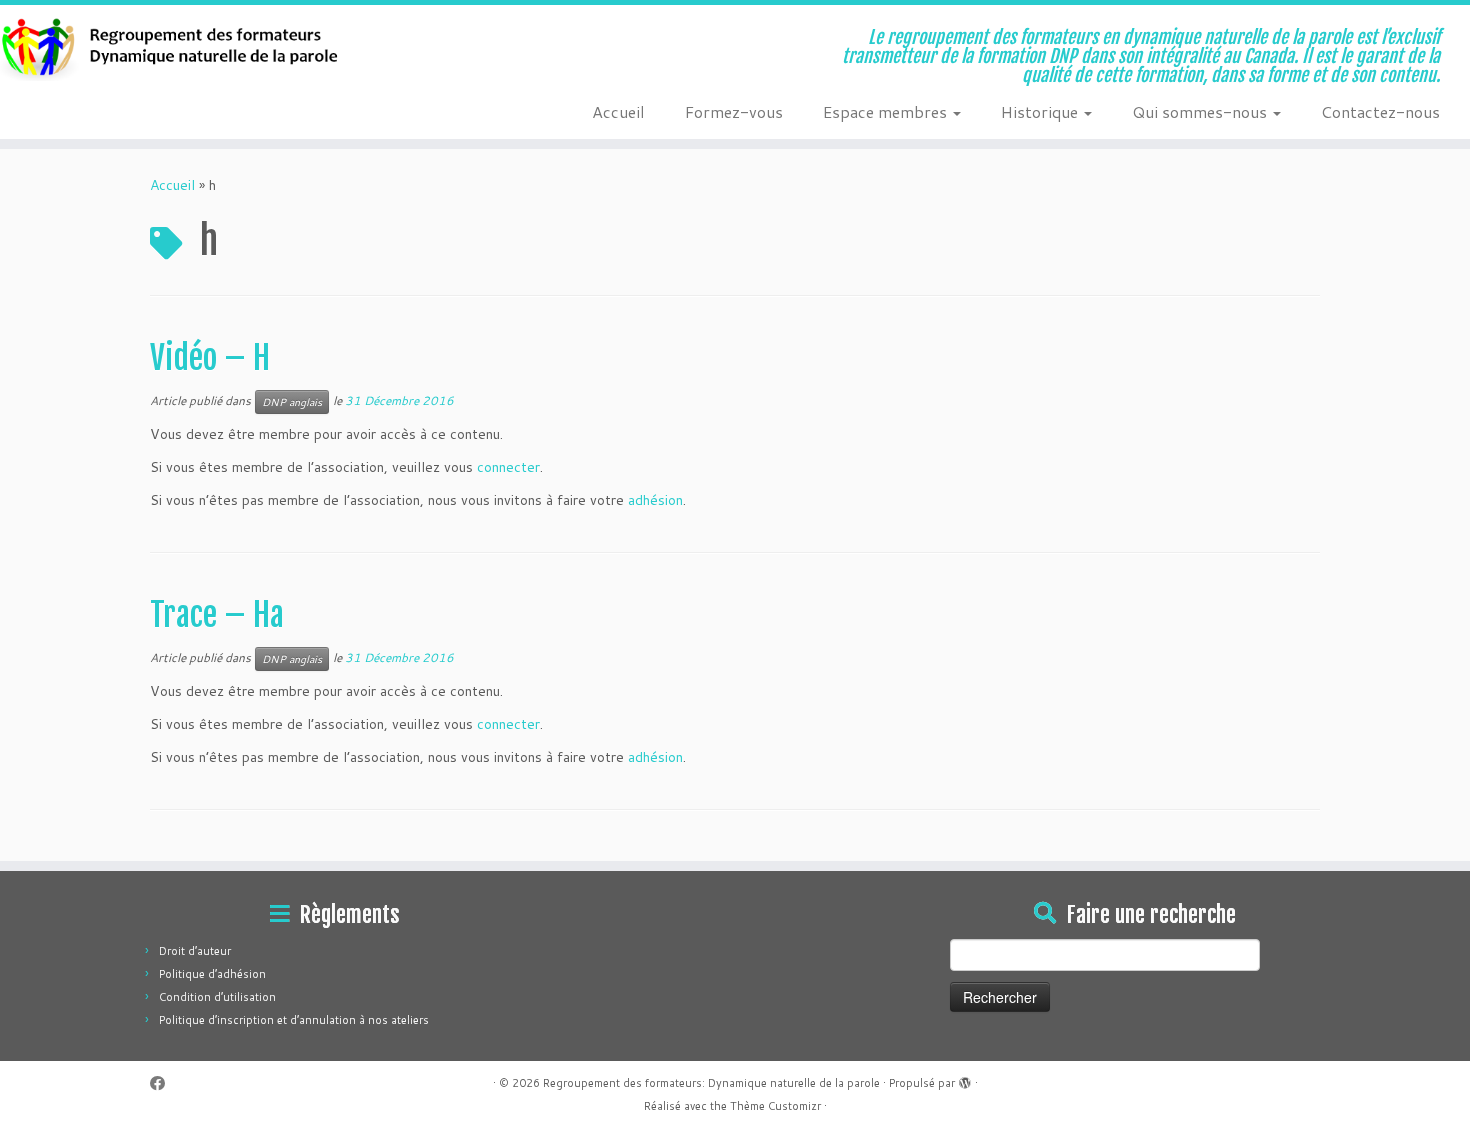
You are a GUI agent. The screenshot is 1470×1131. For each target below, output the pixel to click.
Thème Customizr (775, 1106)
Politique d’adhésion (212, 974)
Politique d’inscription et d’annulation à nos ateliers (294, 1020)
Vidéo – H (210, 358)
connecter (508, 467)
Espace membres (887, 111)
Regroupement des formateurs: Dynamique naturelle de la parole (711, 1083)
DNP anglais (292, 402)
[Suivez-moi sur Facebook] (164, 1083)
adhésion (655, 500)
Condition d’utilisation (217, 997)
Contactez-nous (1380, 111)
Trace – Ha (217, 615)
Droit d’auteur (195, 951)
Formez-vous (734, 111)
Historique (1041, 111)
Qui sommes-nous (1201, 111)
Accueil (618, 111)
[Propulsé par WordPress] (965, 1079)
